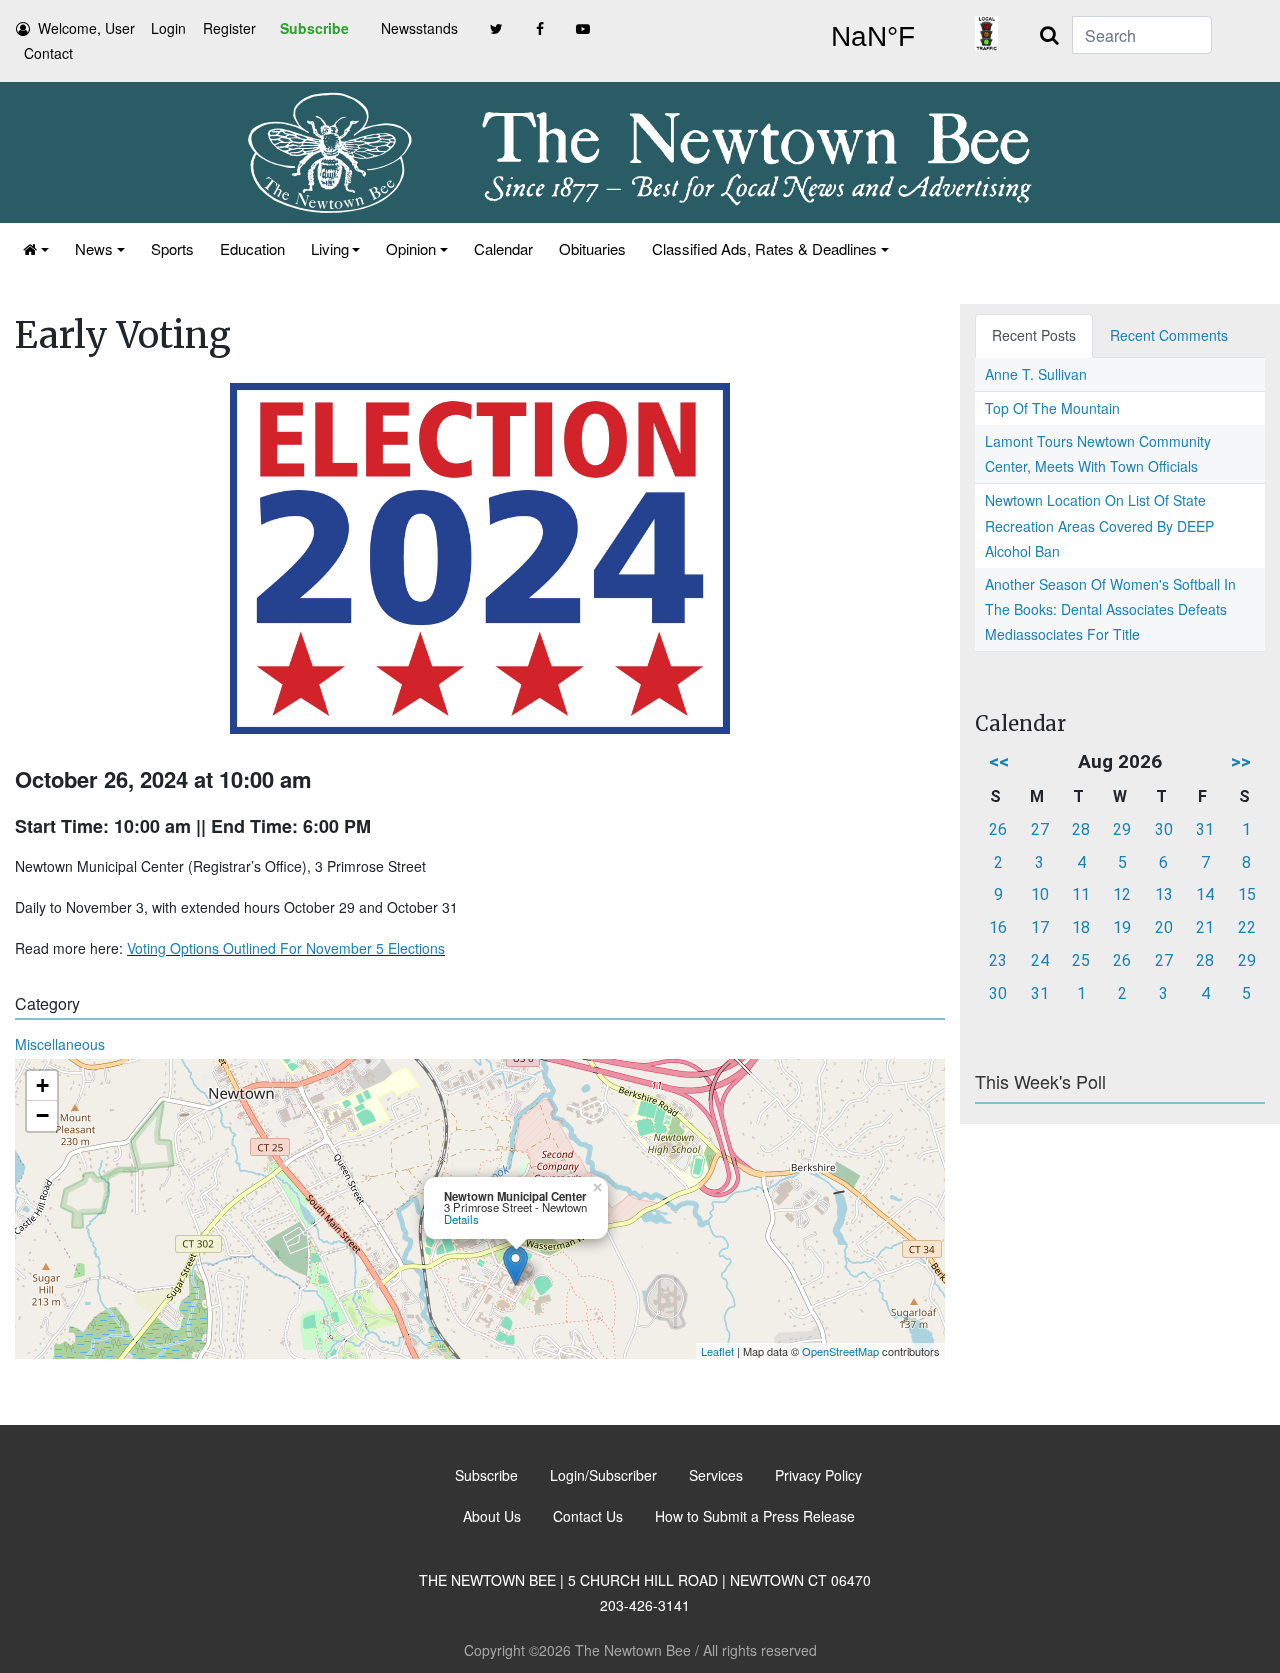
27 (1040, 829)
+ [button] (42, 1085)
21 (1205, 927)
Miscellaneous (60, 1044)
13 (1164, 894)
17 (1040, 927)
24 (1040, 960)
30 (1164, 829)
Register (229, 28)
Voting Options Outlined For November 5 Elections (286, 948)
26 (998, 829)
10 (1040, 894)
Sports (172, 248)
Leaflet (717, 1351)
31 (1205, 829)
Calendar (503, 248)
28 (1081, 829)
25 (1081, 960)
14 (1205, 894)
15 (1247, 894)
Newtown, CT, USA (872, 37)
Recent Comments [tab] (1169, 335)
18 (1081, 927)
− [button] (42, 1115)
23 (998, 960)
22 (1247, 927)
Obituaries (592, 248)
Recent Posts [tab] (1034, 335)
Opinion (411, 248)
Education (252, 248)
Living (330, 248)
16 (998, 927)
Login (168, 28)
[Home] (36, 248)
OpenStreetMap (840, 1351)
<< (999, 761)
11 (1081, 894)
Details (461, 1219)
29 (1122, 829)
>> (1241, 761)
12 (1122, 894)
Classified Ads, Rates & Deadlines (764, 248)
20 (1164, 927)
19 (1122, 927)
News (94, 248)
